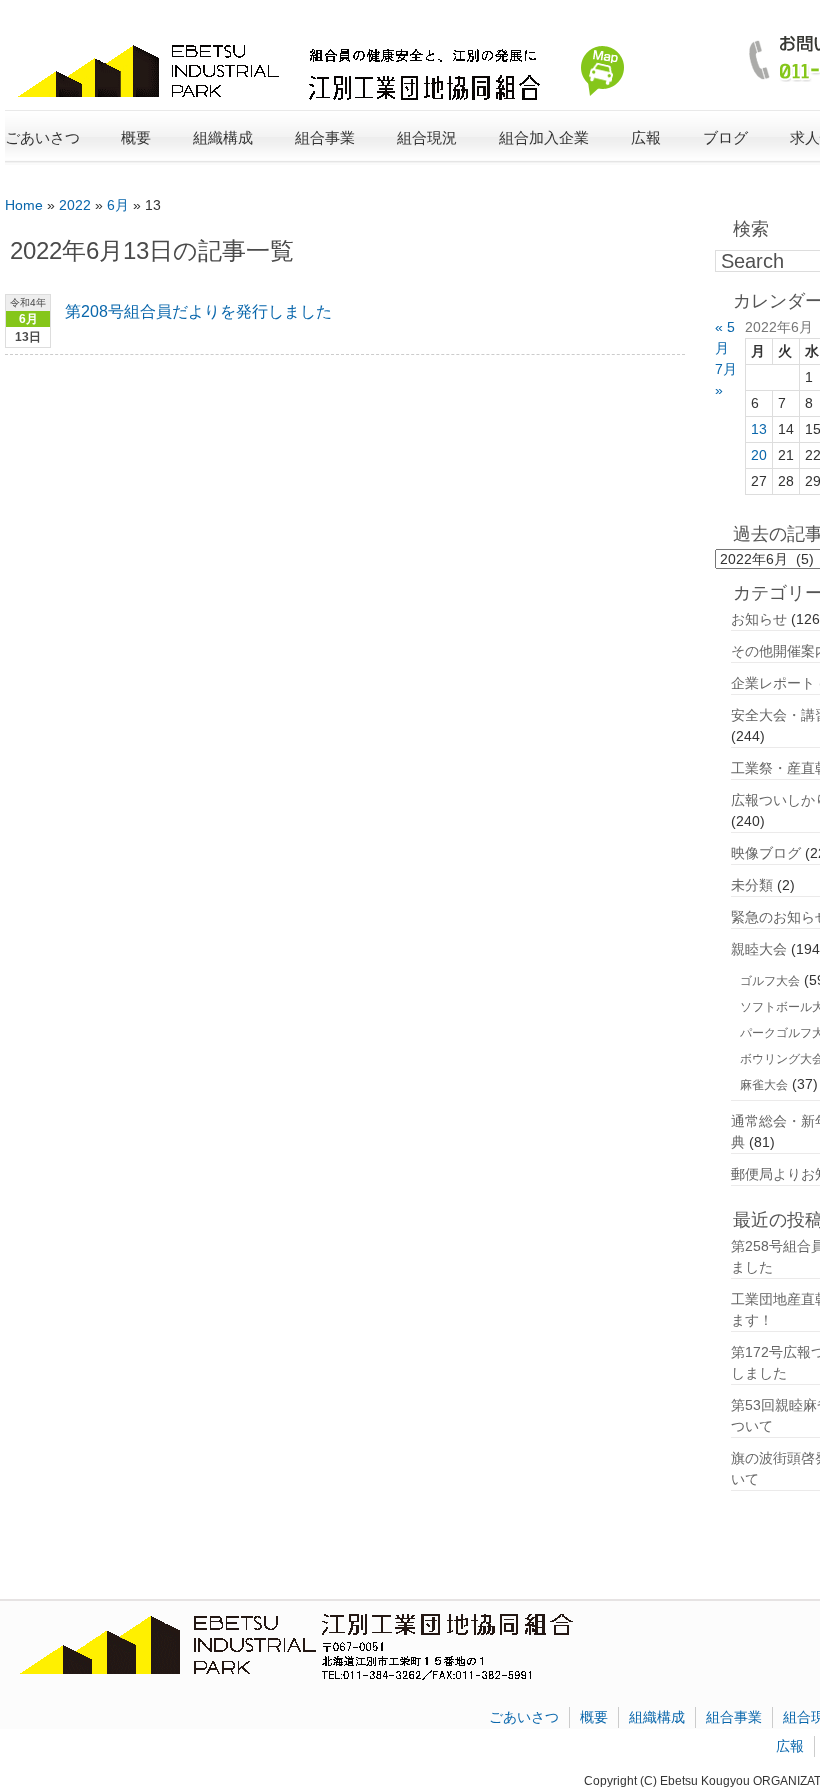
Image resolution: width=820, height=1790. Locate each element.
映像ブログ (766, 853)
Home (24, 205)
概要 (594, 1717)
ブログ (725, 137)
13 (759, 429)
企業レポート (773, 683)
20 (759, 455)
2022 (75, 205)
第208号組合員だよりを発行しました (198, 311)
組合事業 (734, 1717)
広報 (790, 1746)
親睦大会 (759, 949)
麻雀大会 (764, 1085)
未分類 (752, 885)
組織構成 (657, 1717)
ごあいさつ (42, 137)
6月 (118, 205)
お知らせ (759, 619)
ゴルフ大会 (770, 981)
